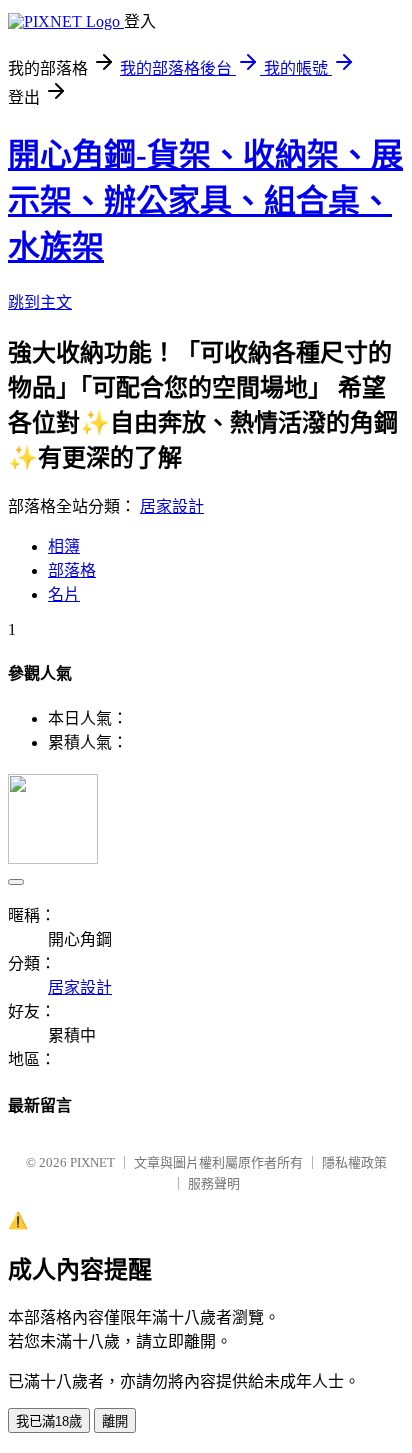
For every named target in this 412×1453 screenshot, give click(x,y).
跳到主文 (40, 302)
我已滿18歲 (49, 1421)
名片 (64, 594)
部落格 (72, 570)
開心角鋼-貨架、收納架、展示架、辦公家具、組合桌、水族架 (205, 201)
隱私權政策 (354, 1162)
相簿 (64, 546)
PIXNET (92, 1162)
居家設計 (172, 506)
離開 (115, 1421)
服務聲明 (214, 1183)
